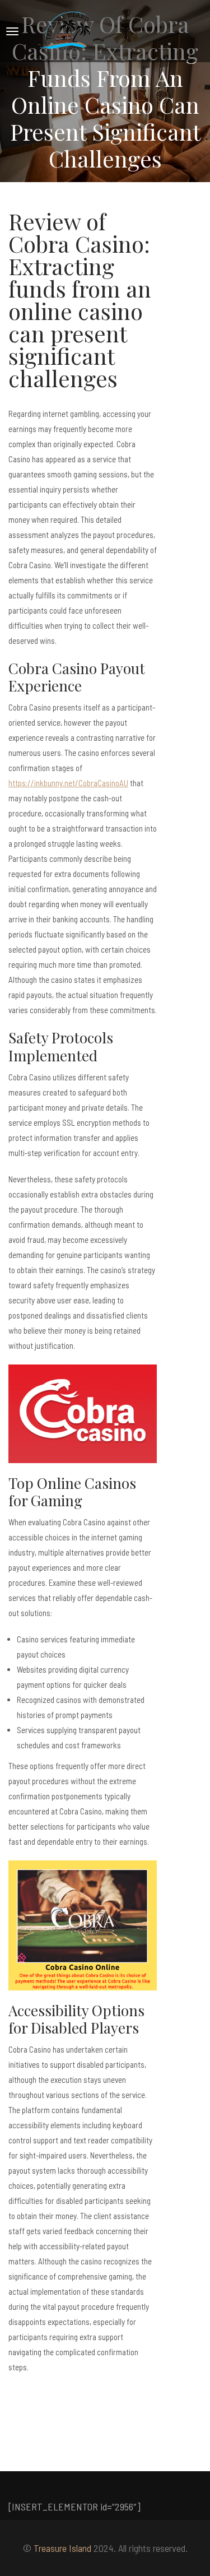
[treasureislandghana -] (67, 31)
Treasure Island (62, 2548)
